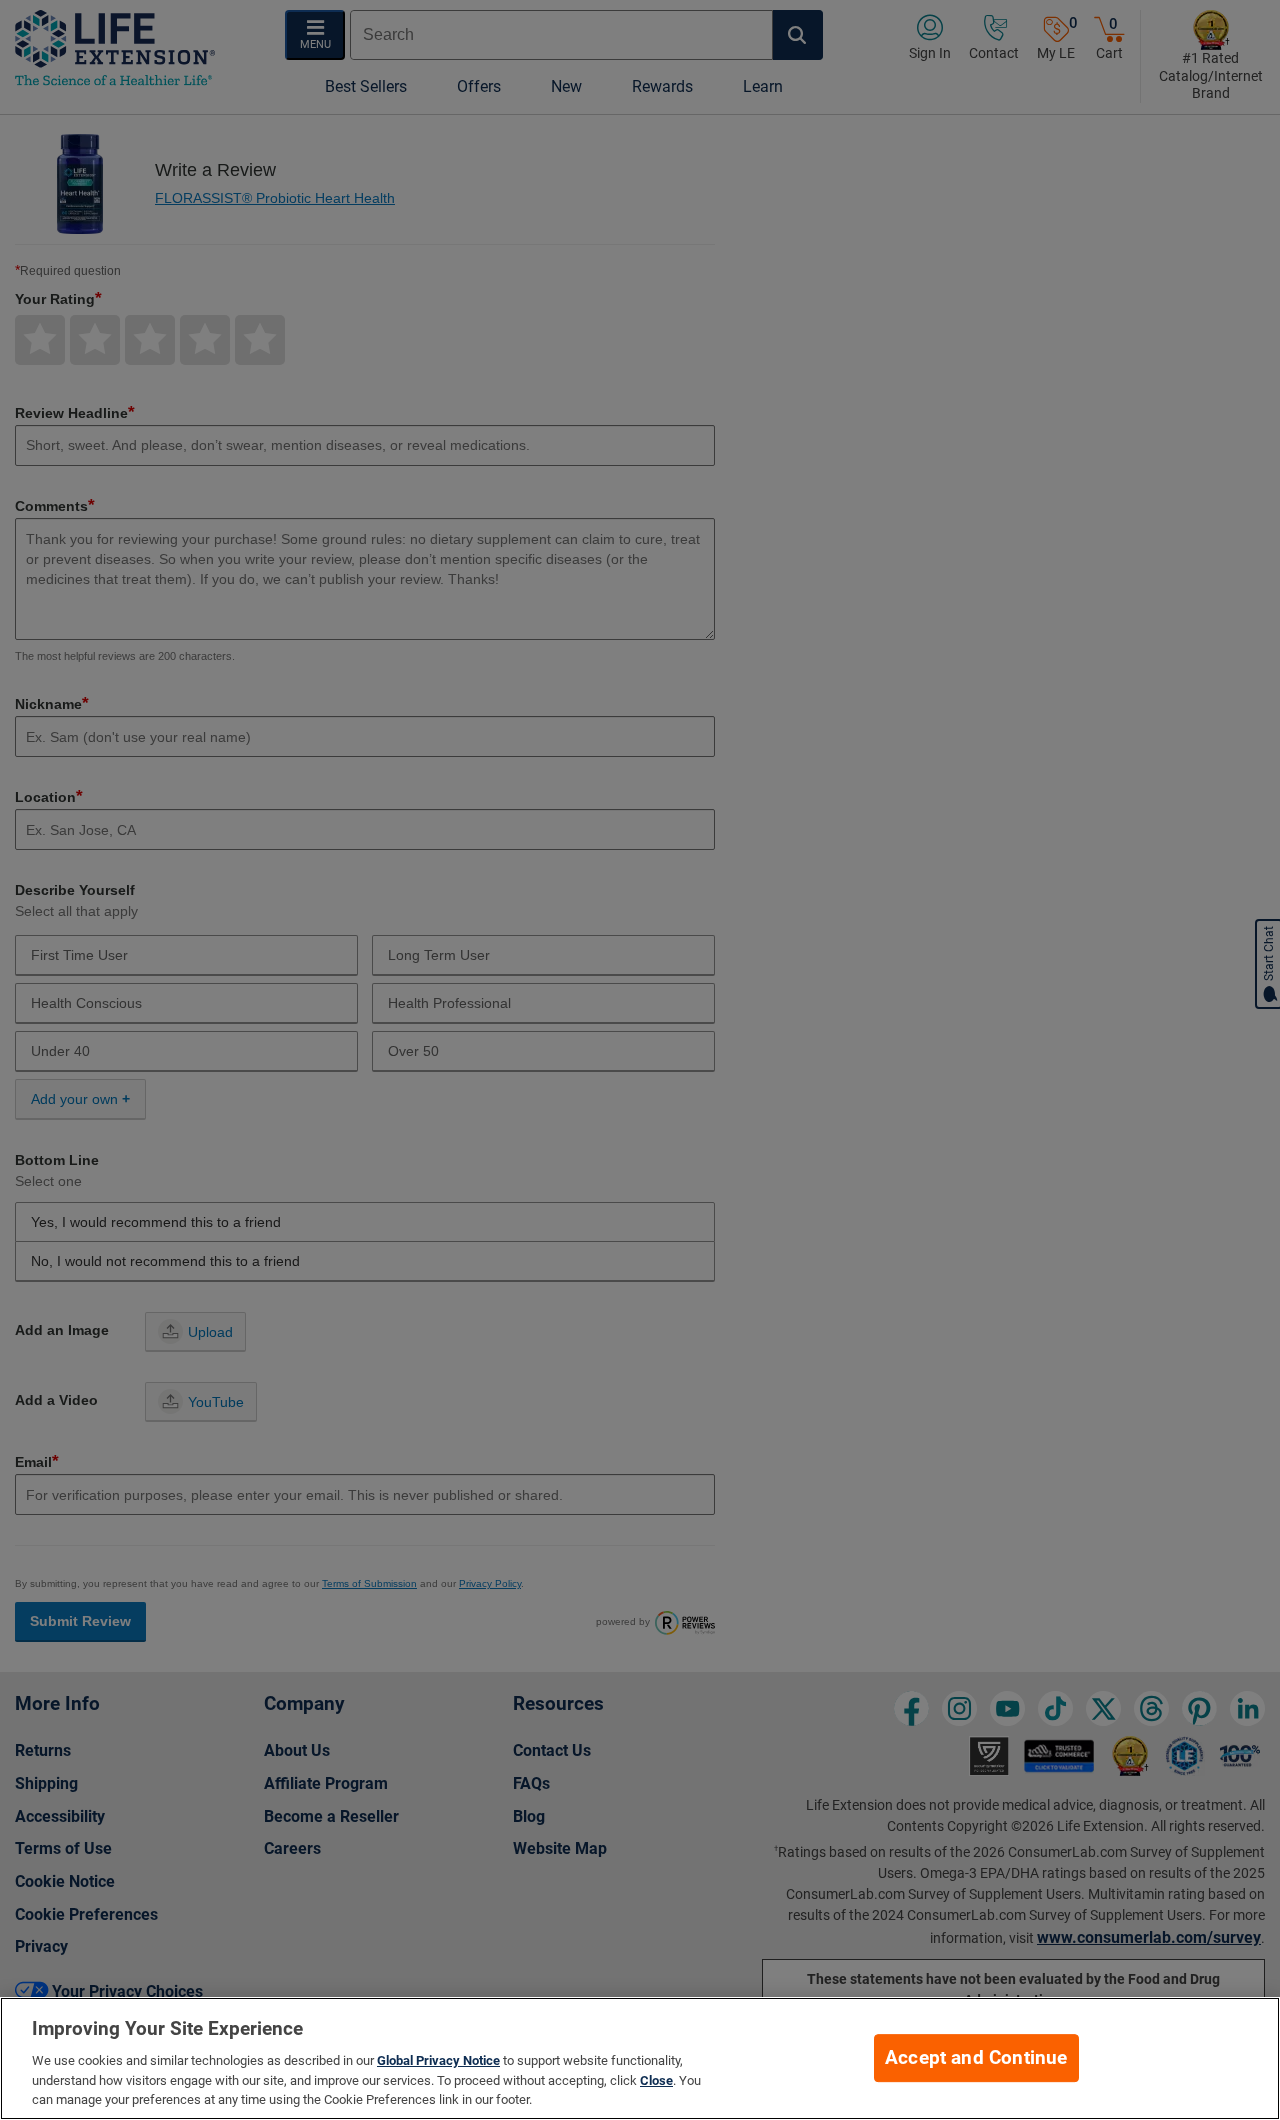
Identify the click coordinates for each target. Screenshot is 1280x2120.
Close (656, 2080)
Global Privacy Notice (438, 2060)
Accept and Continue (976, 2058)
